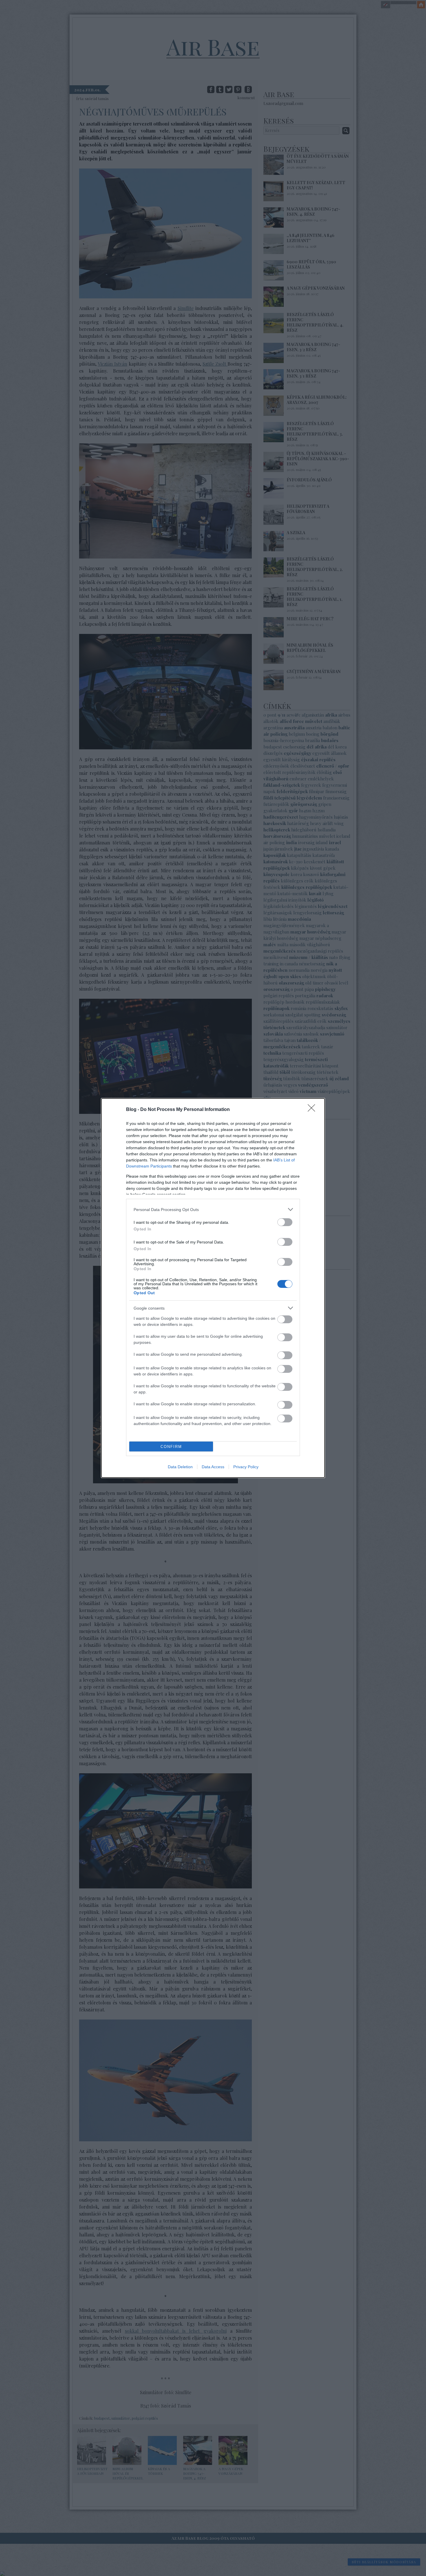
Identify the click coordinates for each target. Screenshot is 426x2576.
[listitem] (213, 1209)
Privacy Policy (246, 1467)
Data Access (213, 1467)
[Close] (313, 1110)
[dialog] (213, 1288)
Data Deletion (180, 1467)
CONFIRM (171, 1447)
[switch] (285, 1222)
